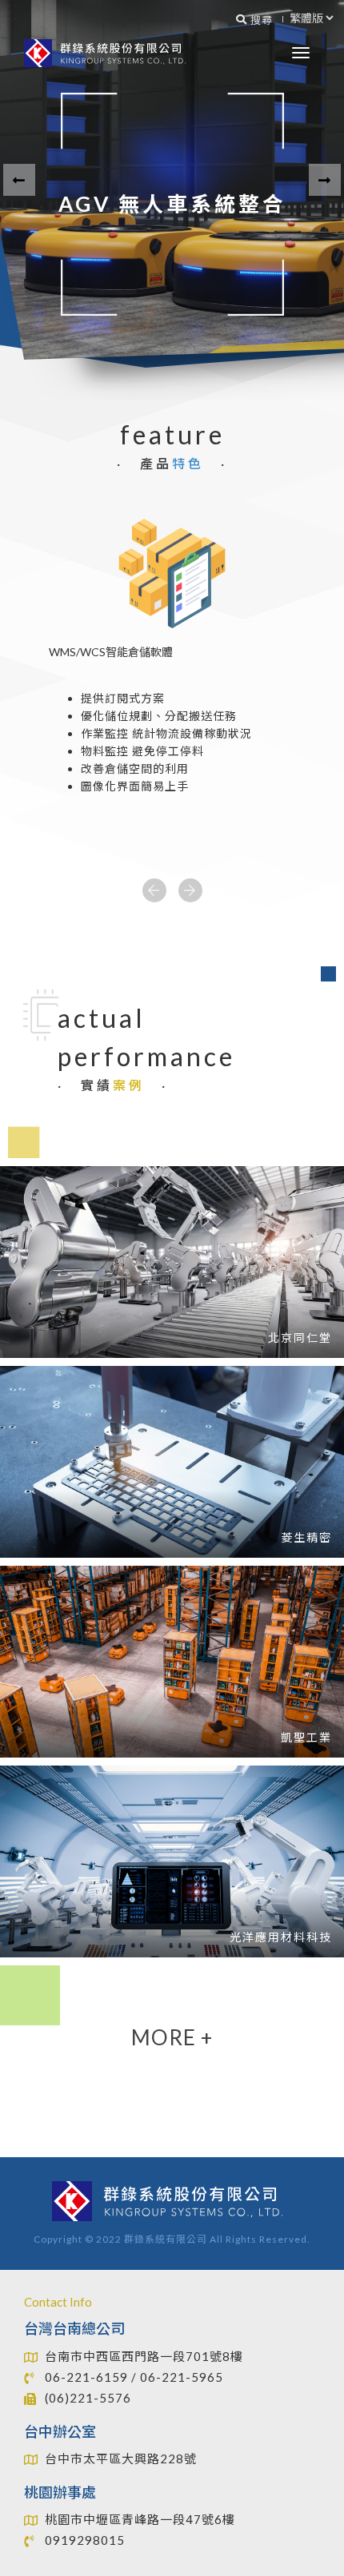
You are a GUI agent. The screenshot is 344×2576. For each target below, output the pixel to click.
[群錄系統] (108, 53)
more (172, 2037)
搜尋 (260, 20)
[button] (19, 180)
